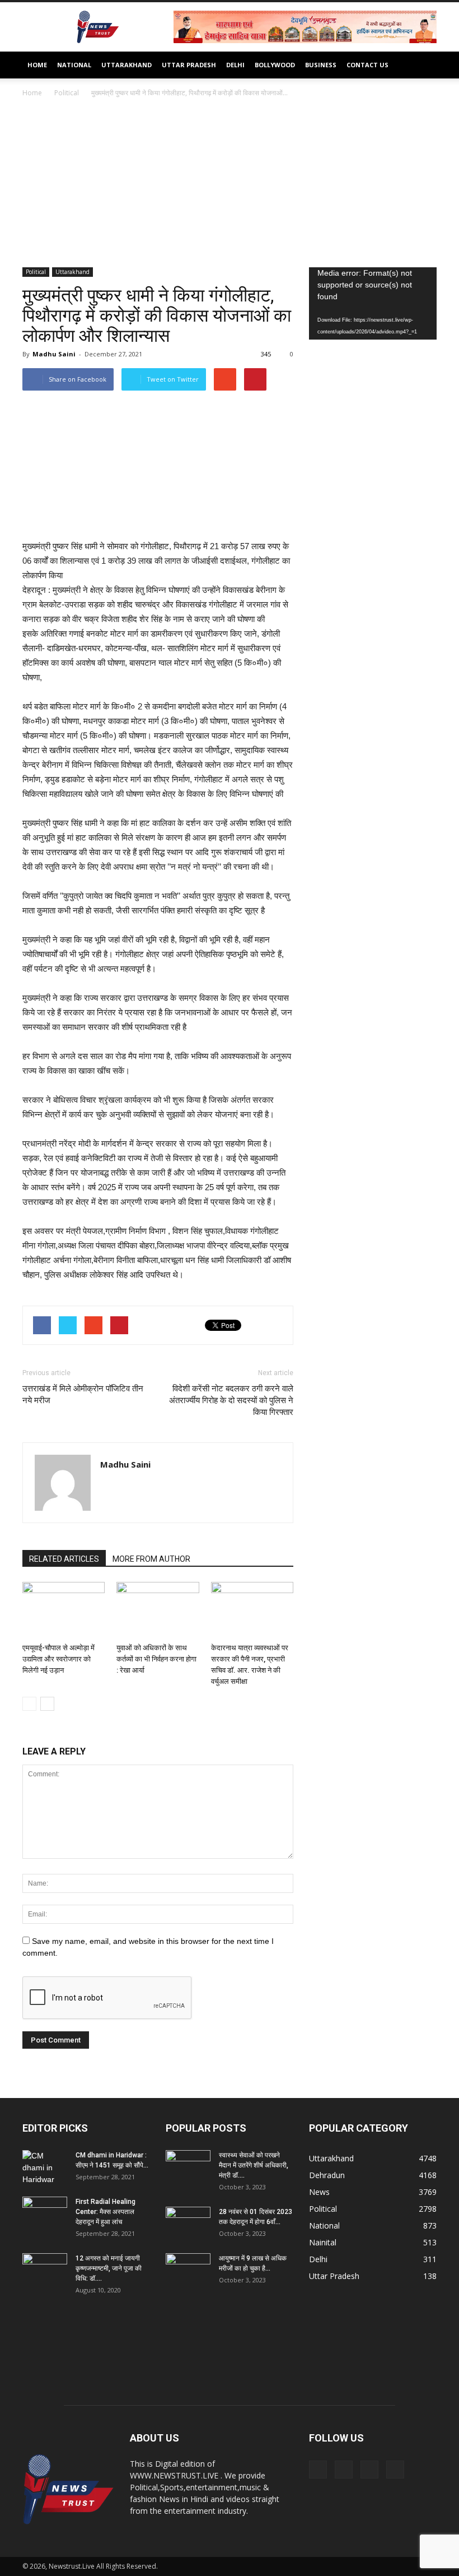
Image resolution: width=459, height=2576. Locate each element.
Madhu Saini (54, 354)
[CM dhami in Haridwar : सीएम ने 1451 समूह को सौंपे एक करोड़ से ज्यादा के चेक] (45, 2168)
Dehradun (327, 2175)
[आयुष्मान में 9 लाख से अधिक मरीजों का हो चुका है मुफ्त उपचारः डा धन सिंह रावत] (188, 2269)
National (74, 65)
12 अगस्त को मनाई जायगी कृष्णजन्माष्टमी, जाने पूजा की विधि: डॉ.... (109, 2268)
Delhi (235, 65)
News (319, 2192)
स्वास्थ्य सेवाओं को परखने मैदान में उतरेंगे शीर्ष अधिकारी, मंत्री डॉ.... (254, 2165)
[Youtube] (395, 2470)
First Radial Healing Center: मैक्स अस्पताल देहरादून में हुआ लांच (106, 2212)
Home (37, 65)
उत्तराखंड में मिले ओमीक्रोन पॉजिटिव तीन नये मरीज (83, 1394)
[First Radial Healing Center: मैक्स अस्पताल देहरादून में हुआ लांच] (45, 2212)
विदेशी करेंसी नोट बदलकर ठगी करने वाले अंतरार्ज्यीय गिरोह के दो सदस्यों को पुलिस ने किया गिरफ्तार (231, 1400)
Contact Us (367, 65)
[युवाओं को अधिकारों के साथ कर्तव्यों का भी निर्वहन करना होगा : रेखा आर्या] (158, 1610)
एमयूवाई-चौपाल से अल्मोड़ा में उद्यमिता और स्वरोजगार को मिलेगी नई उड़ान (58, 1659)
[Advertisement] (230, 183)
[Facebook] (318, 2470)
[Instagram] (344, 2470)
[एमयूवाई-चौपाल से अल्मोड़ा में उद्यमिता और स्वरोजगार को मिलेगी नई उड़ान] (64, 1610)
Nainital (323, 2242)
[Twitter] (369, 2470)
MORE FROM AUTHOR (151, 1559)
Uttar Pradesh (189, 65)
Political (36, 272)
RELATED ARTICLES (64, 1559)
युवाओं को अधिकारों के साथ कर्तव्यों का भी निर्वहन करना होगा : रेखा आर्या (156, 1659)
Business (321, 65)
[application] (373, 303)
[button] (423, 65)
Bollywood (275, 65)
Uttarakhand (127, 65)
